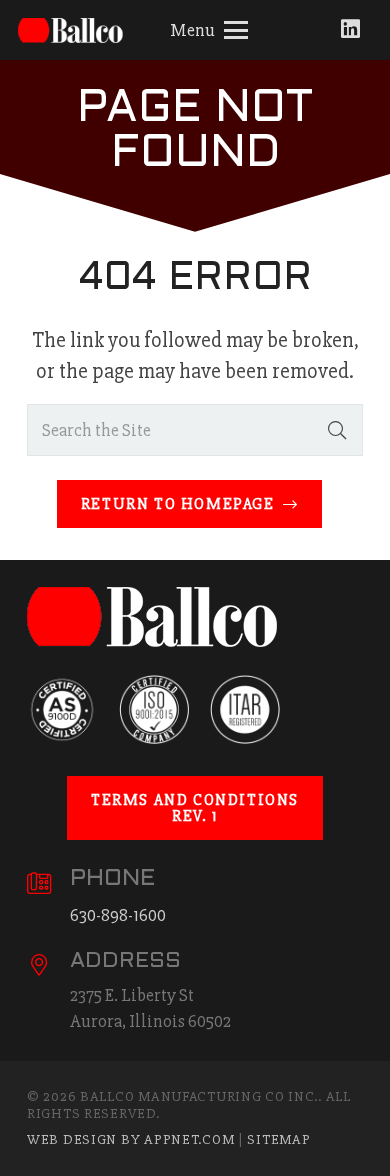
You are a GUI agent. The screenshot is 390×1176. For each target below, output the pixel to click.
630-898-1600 (118, 915)
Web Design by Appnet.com (130, 1139)
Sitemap (278, 1139)
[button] (209, 30)
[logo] (74, 30)
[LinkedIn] (350, 29)
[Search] (337, 430)
